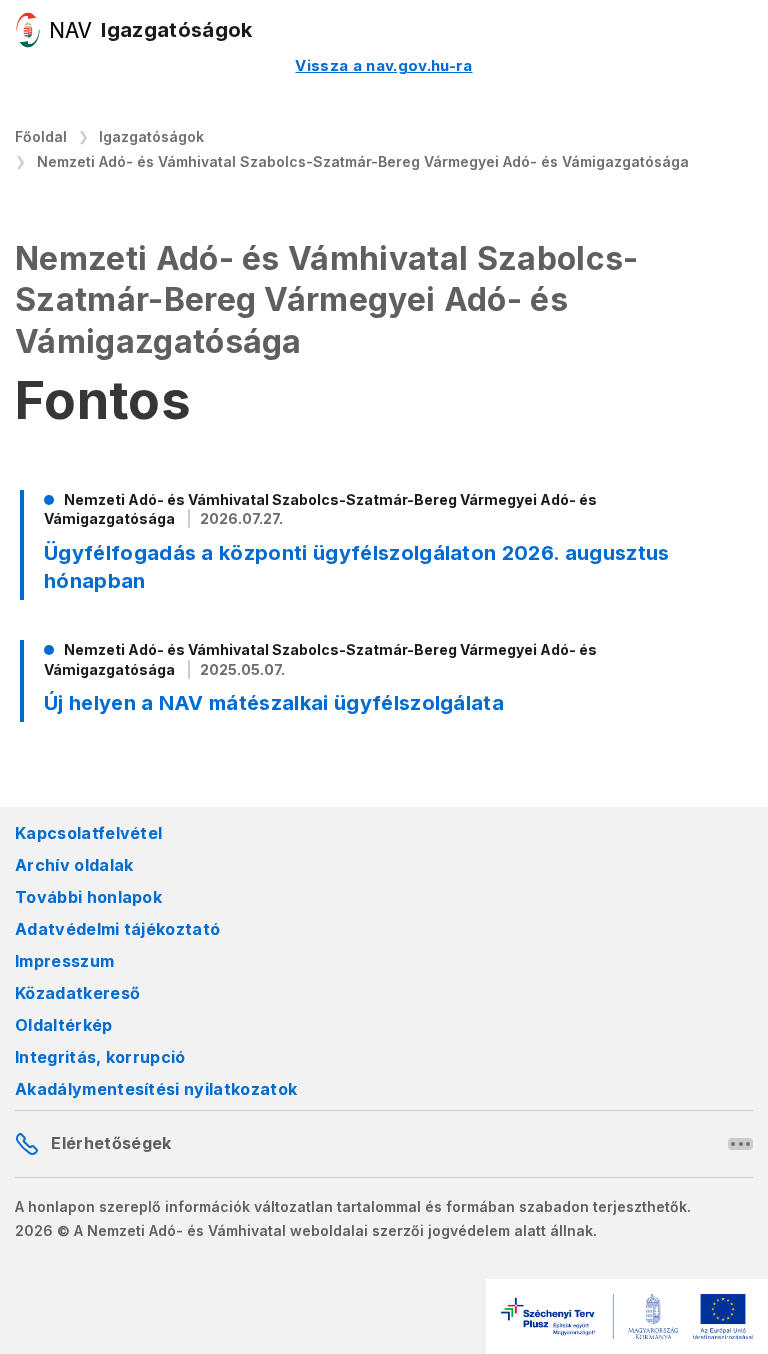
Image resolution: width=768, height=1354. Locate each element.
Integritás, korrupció (100, 1057)
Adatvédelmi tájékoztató (117, 929)
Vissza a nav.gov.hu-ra (383, 65)
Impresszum (64, 961)
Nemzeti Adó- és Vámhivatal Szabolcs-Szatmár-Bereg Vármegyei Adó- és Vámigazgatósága (363, 161)
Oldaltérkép (64, 1025)
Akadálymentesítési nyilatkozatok (156, 1089)
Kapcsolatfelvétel (88, 833)
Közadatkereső (77, 993)
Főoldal (41, 136)
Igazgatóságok (151, 136)
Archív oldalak (74, 865)
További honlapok (88, 897)
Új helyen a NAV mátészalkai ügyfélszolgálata (274, 703)
